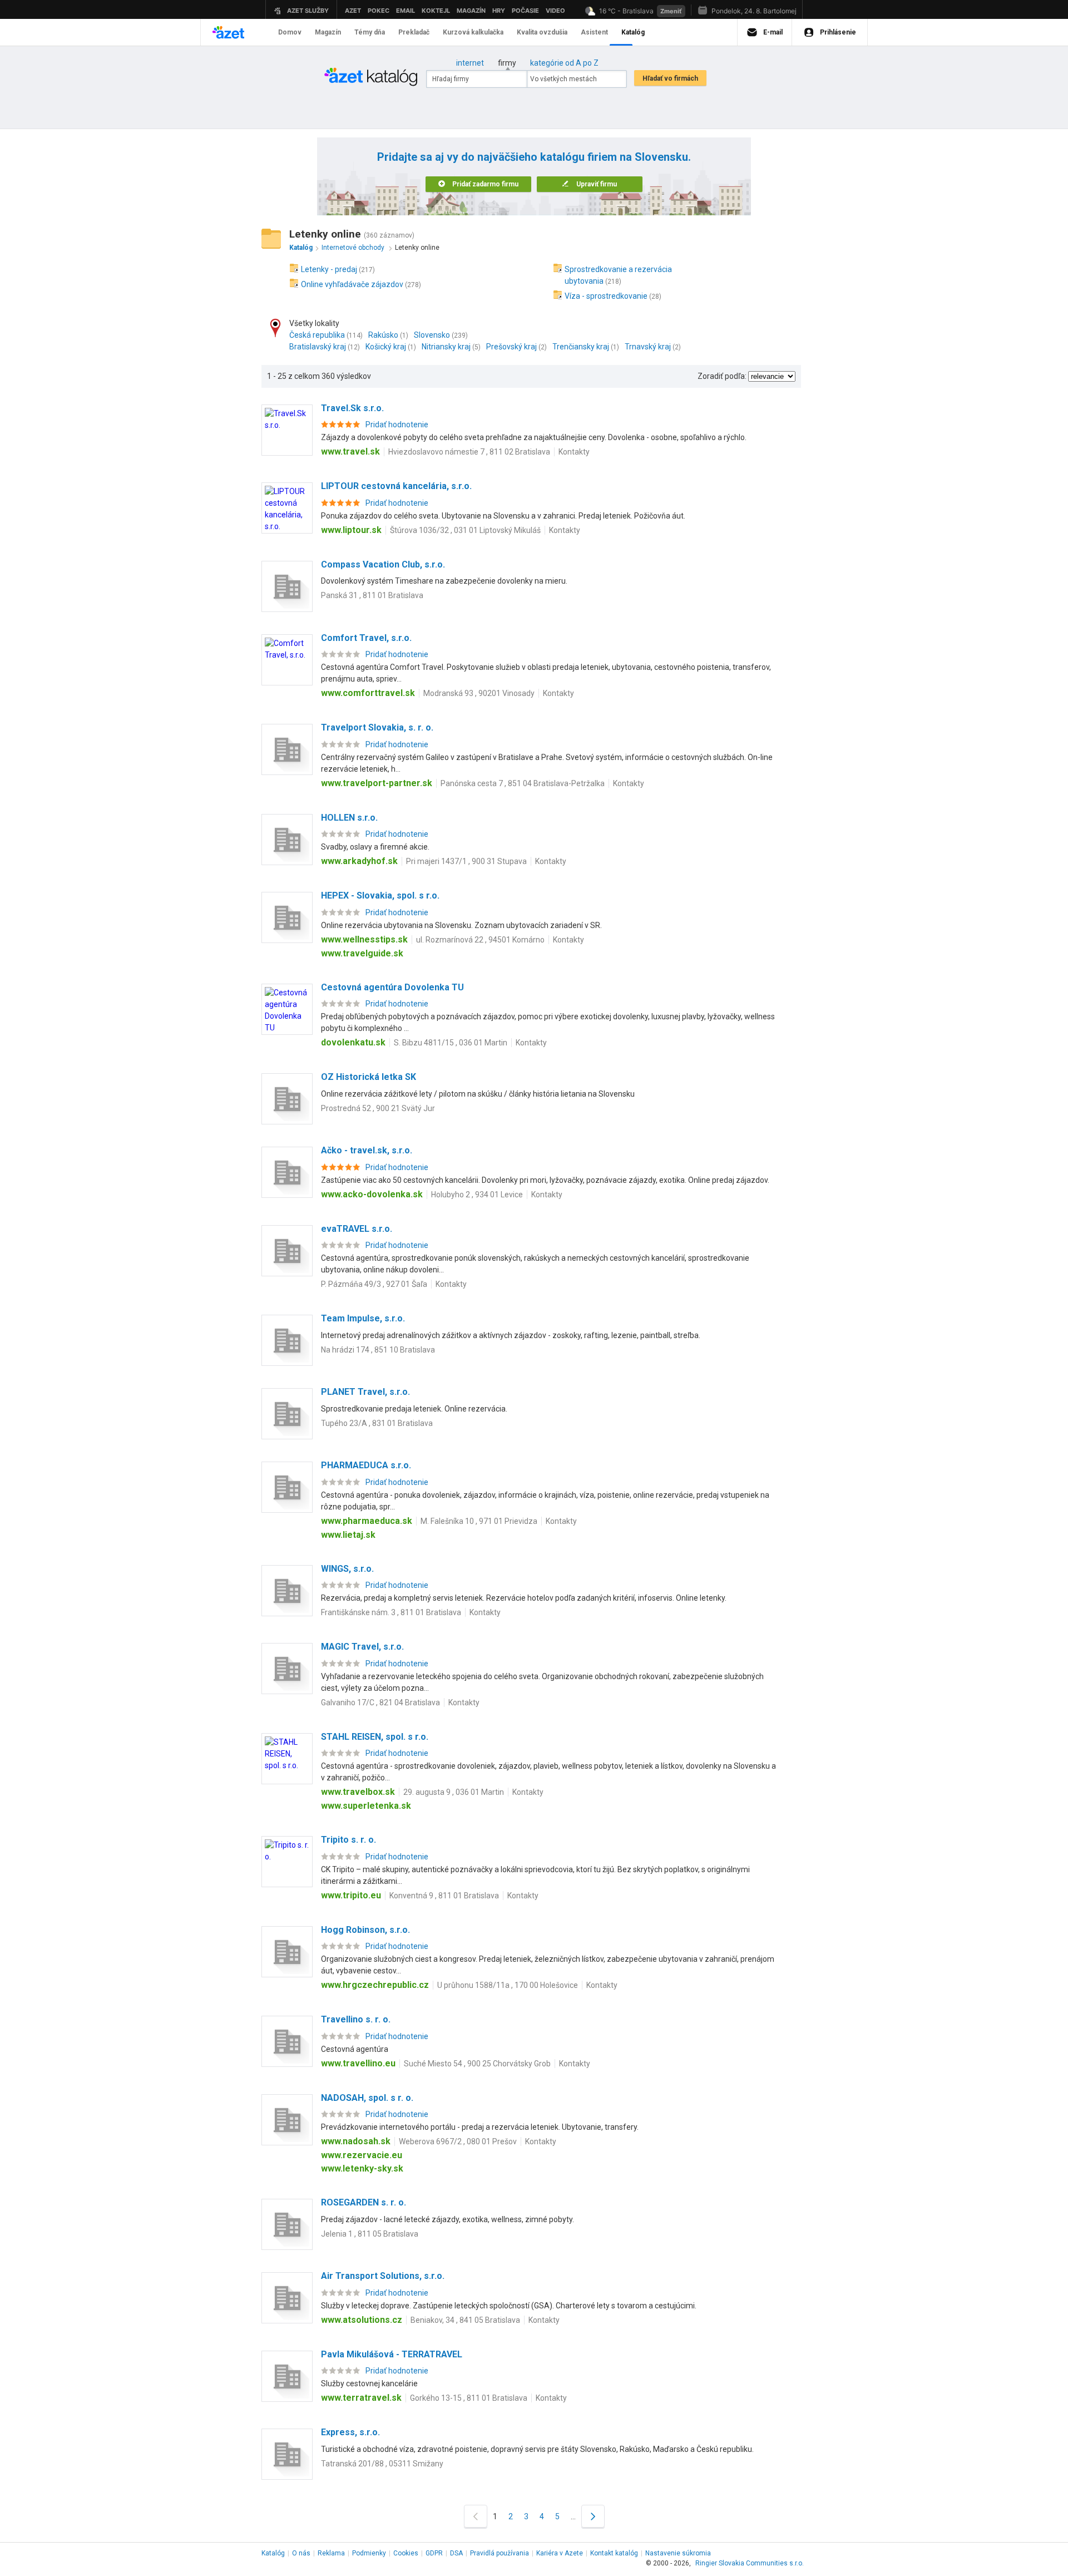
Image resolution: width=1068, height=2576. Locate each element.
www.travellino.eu (358, 2063)
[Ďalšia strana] (593, 2516)
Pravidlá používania (500, 2553)
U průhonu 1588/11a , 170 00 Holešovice (508, 1985)
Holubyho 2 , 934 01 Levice (477, 1195)
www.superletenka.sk (366, 1806)
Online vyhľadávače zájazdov (352, 284)
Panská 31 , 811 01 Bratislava (372, 595)
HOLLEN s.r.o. (349, 818)
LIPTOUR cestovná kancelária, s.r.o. (396, 486)
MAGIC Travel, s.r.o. (362, 1647)
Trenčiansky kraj (581, 347)
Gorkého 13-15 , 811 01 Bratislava (469, 2398)
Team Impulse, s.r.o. (363, 1318)
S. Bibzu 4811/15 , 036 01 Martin (451, 1043)
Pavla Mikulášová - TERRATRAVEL (392, 2354)
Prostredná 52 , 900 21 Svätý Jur (378, 1108)
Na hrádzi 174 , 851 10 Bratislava (378, 1350)
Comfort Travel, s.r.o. (366, 638)
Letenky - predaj (329, 269)
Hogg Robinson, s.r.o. (365, 1930)
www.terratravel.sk (361, 2398)
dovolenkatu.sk (353, 1042)
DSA (456, 2553)
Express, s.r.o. (350, 2432)
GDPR (434, 2553)
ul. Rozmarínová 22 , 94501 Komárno (480, 940)
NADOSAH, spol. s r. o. (367, 2098)
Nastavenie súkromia (678, 2553)
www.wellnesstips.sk (364, 939)
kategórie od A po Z (564, 63)
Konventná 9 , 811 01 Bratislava (444, 1896)
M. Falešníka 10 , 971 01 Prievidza (479, 1521)
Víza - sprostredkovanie (606, 296)
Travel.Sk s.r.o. (352, 408)
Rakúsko (383, 335)
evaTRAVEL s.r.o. (357, 1229)
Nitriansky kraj (446, 347)
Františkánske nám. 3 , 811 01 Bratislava (391, 1612)
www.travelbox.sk (358, 1792)
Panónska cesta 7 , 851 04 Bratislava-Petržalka (523, 783)
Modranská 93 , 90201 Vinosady (479, 693)
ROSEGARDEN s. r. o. (364, 2202)
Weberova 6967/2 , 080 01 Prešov (458, 2141)
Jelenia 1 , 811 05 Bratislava (370, 2234)
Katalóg (273, 2553)
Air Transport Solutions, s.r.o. (383, 2276)
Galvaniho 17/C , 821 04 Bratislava (380, 1702)
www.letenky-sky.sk (362, 2168)
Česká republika (317, 335)
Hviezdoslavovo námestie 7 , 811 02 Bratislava (469, 452)
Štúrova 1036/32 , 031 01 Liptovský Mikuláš (465, 530)
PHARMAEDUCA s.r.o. (366, 1465)
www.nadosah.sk (356, 2141)
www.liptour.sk (351, 530)
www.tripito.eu (351, 1895)
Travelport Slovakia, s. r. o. (377, 727)
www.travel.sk (350, 451)
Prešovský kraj (511, 347)
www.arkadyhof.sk (359, 861)
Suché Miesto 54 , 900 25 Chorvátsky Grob (477, 2064)
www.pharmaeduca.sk (367, 1521)
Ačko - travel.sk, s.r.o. (367, 1150)
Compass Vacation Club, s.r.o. (383, 564)
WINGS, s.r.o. (347, 1569)
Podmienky (369, 2553)
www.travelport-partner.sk (377, 783)
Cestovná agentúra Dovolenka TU (392, 987)
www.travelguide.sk (362, 953)
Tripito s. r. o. (348, 1840)
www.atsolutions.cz (362, 2320)
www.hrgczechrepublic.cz (375, 1985)
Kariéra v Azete (560, 2553)
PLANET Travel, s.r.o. (365, 1392)
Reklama (331, 2553)
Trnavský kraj (648, 347)
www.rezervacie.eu (362, 2155)
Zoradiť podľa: (722, 376)
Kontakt (614, 2553)
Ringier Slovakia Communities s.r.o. (750, 2563)
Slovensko (432, 335)
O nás (301, 2553)
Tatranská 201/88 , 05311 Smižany (382, 2464)
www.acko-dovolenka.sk (372, 1194)
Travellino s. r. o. (356, 2019)
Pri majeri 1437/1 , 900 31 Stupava (466, 861)
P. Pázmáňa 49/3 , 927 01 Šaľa (374, 1284)
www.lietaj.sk (348, 1535)
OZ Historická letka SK (369, 1077)
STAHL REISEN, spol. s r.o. (375, 1737)
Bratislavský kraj (318, 347)
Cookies (406, 2553)
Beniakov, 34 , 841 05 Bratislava (465, 2320)
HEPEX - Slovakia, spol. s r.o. (380, 895)
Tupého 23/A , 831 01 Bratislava (377, 1423)
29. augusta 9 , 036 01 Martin (454, 1792)
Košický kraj (386, 347)
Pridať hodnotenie (397, 425)
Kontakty (574, 452)
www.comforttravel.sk (368, 693)
